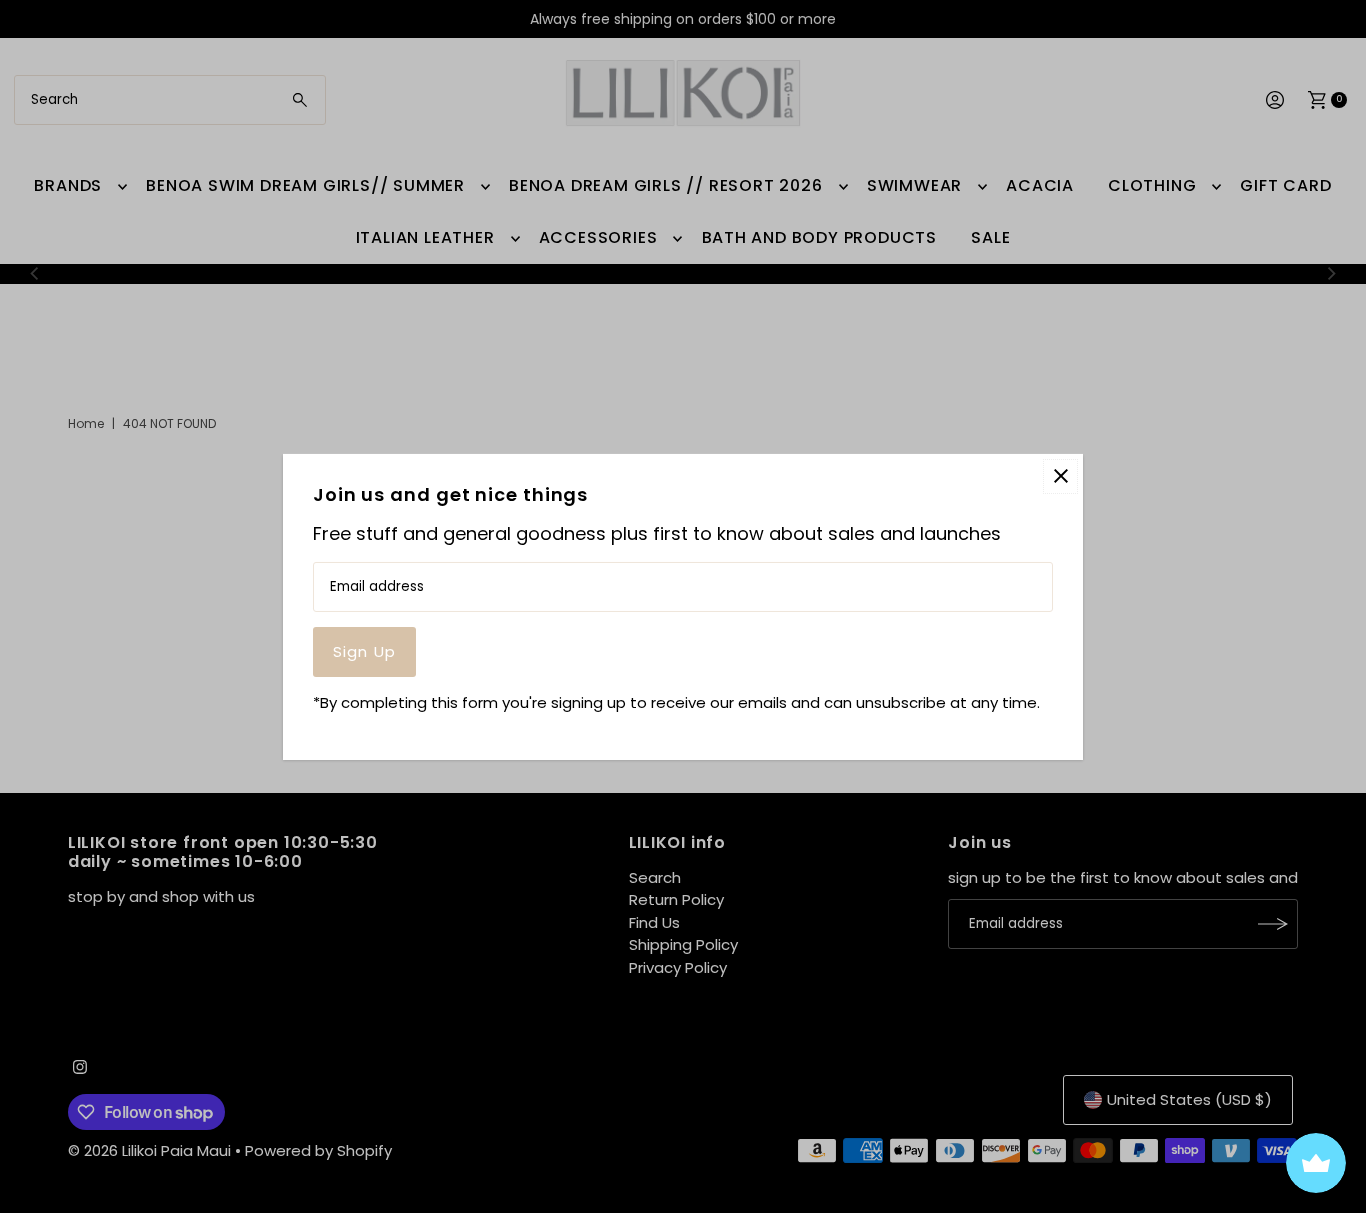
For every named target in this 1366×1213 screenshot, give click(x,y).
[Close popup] (1060, 475)
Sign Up (364, 651)
